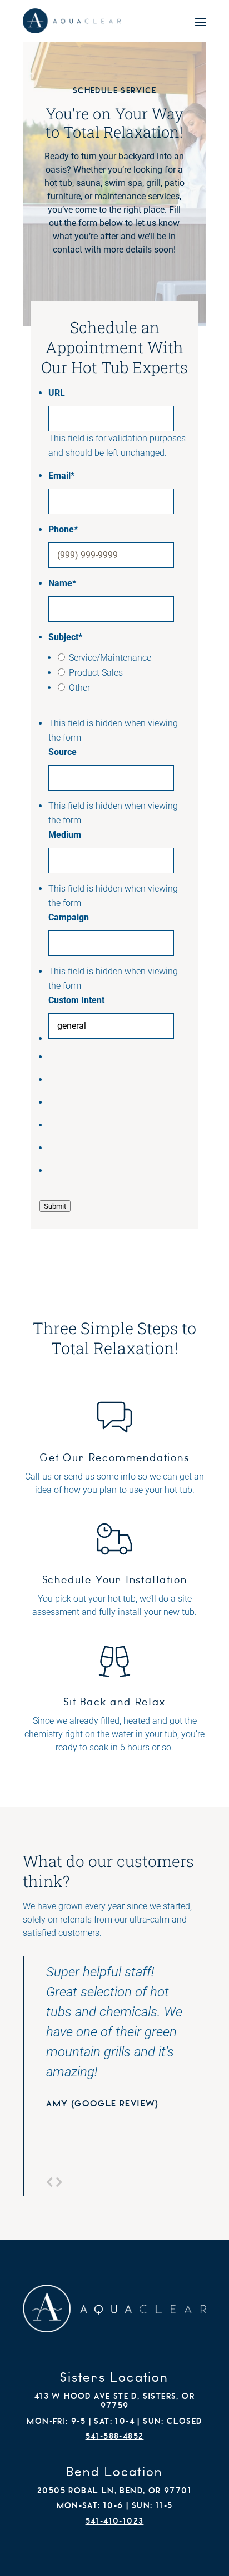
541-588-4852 (115, 2436)
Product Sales (96, 673)
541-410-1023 (115, 2521)
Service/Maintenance (110, 658)
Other (79, 688)
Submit (55, 1206)
